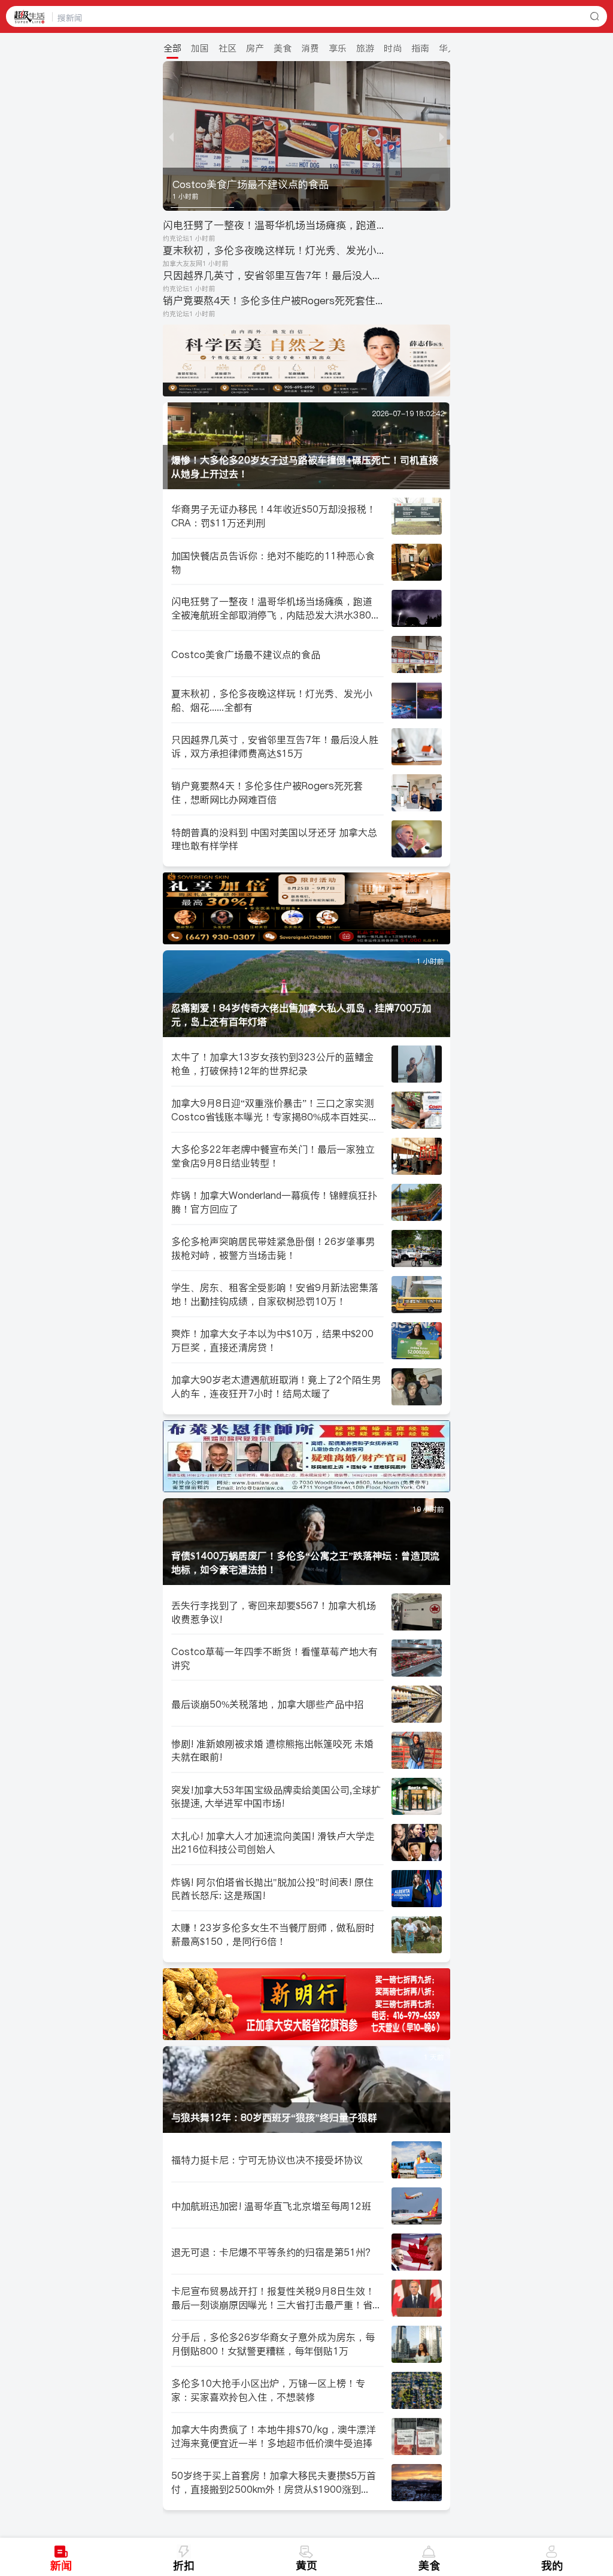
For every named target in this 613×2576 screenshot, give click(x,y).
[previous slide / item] (171, 136)
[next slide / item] (442, 136)
